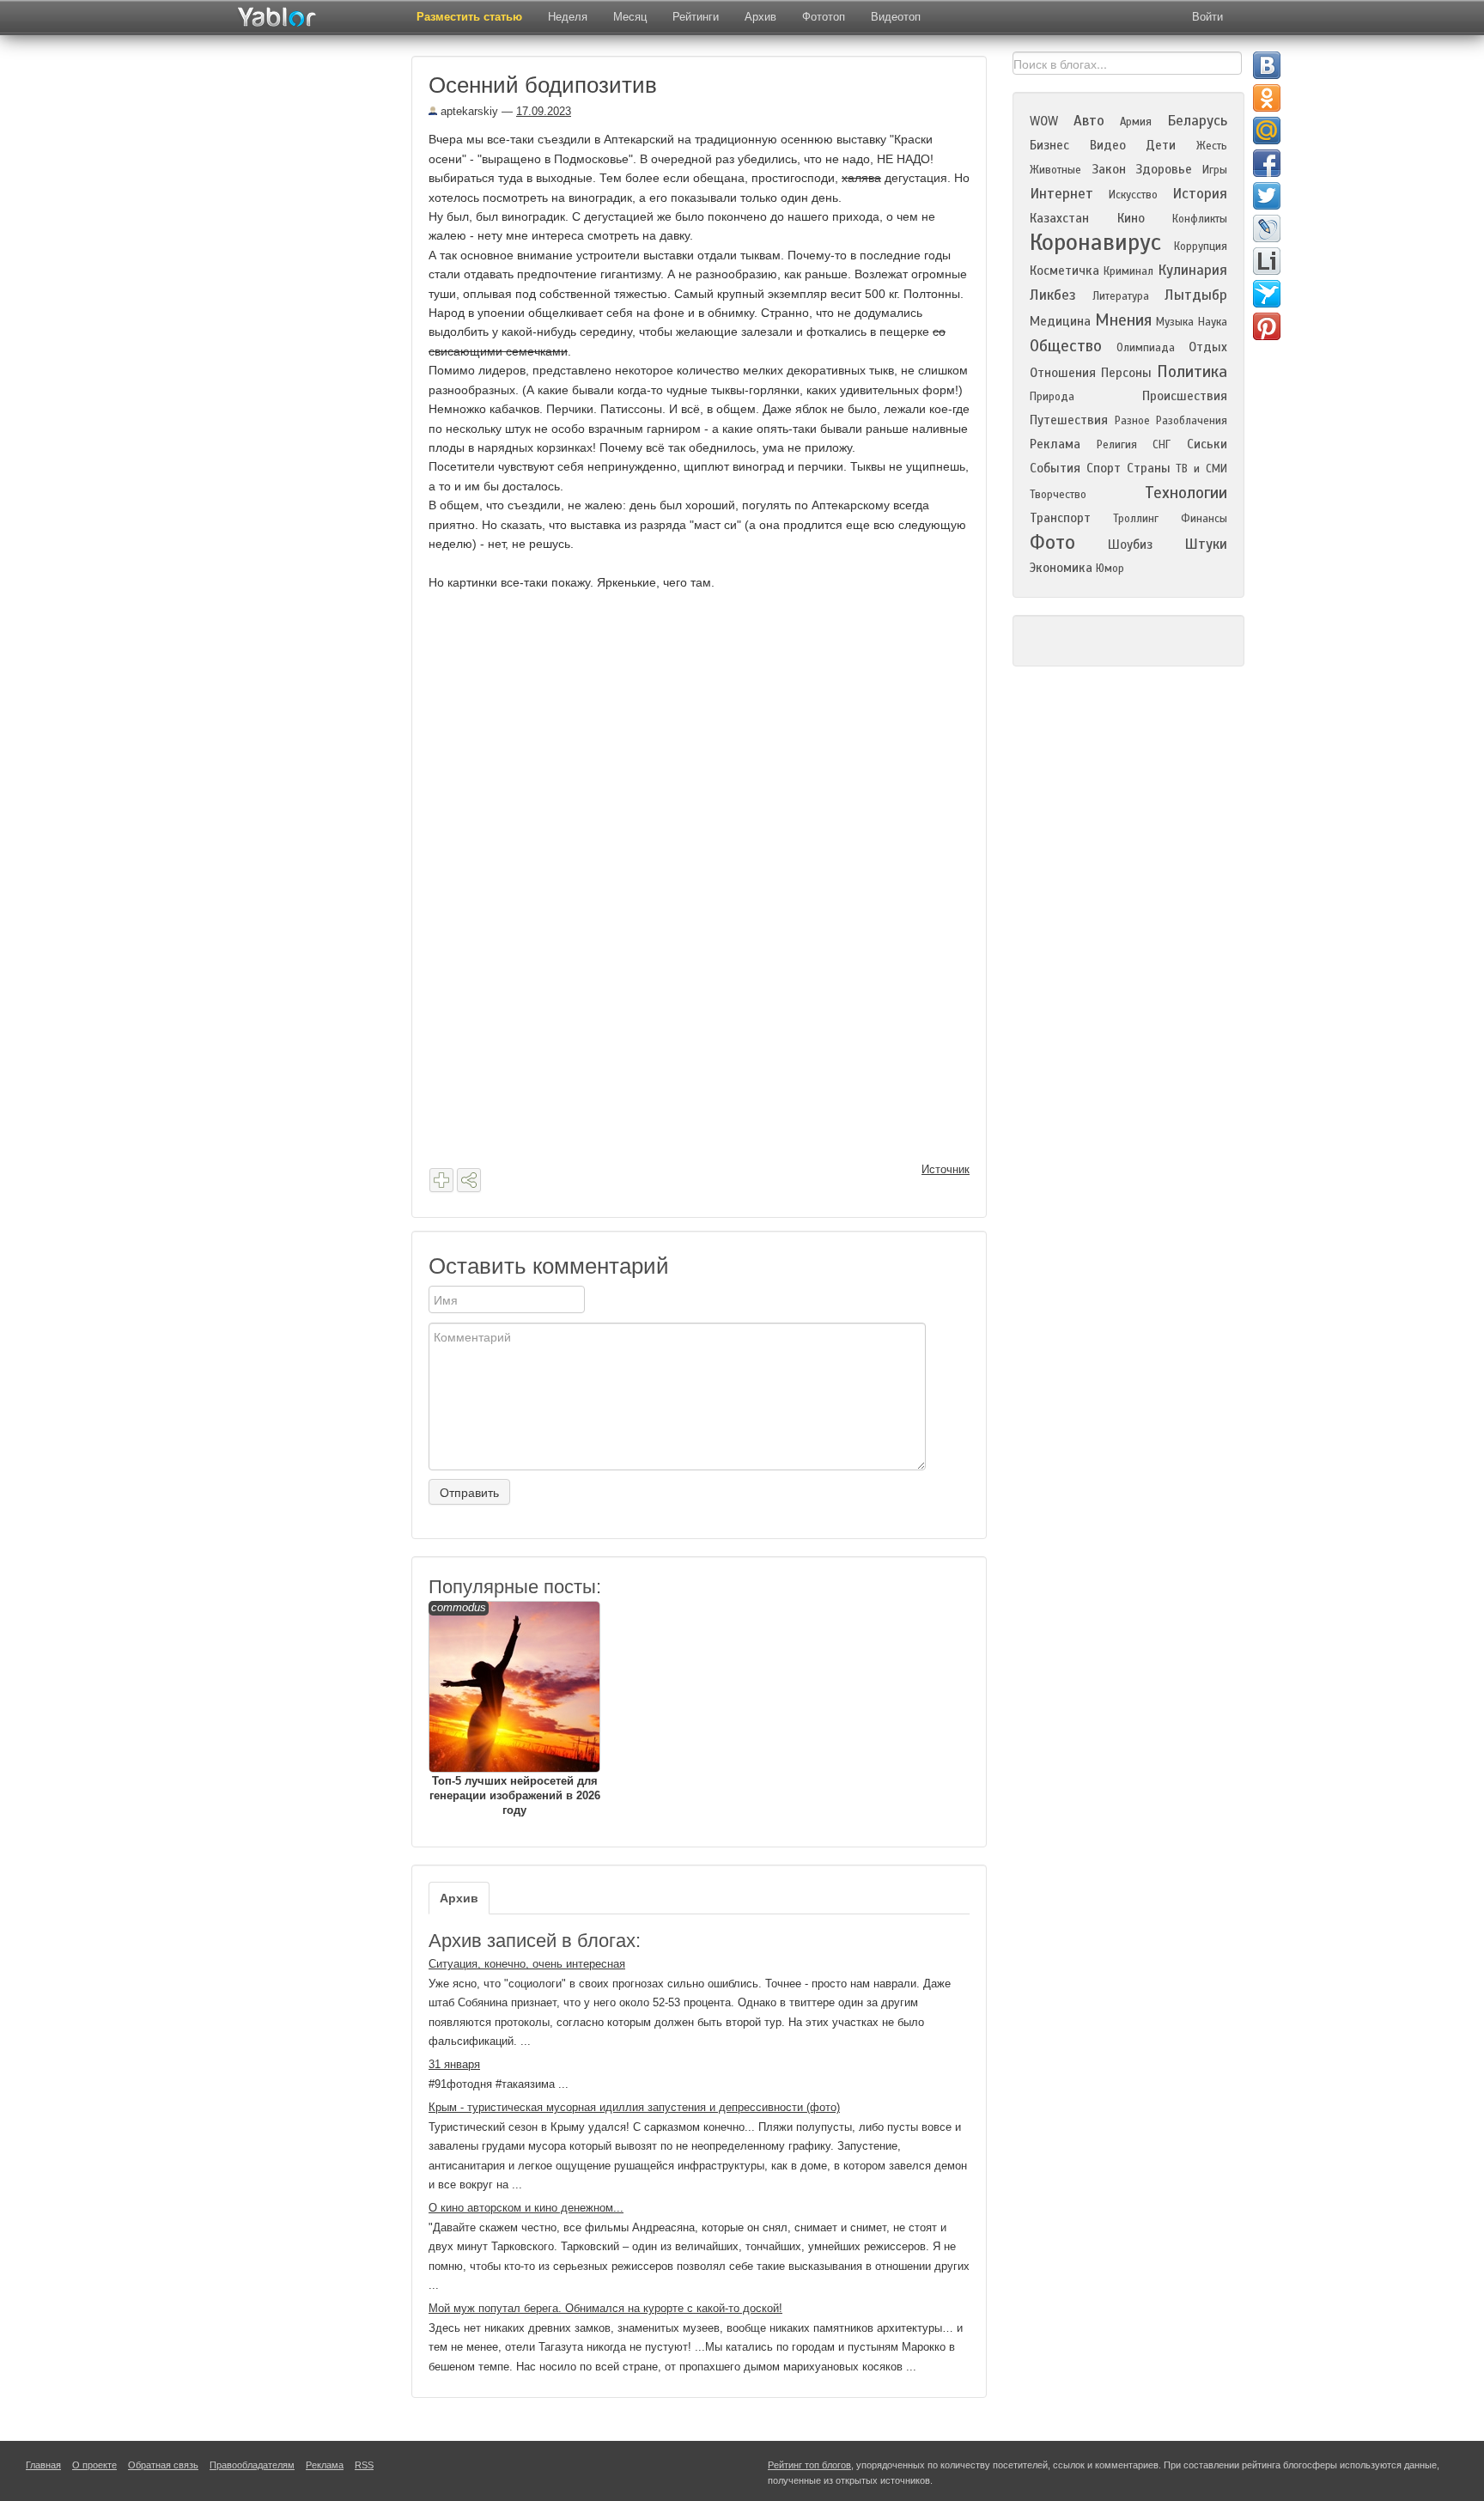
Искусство (1133, 195)
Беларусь (1197, 121)
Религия (1117, 445)
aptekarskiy (468, 111)
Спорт (1104, 468)
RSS (364, 2465)
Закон (1109, 169)
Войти (1207, 17)
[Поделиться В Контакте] (1267, 65)
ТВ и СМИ (1201, 469)
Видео (1108, 145)
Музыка (1175, 322)
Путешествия (1069, 420)
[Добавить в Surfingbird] (1267, 294)
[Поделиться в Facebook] (1267, 163)
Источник (946, 1169)
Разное (1132, 421)
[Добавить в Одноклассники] (1267, 98)
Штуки (1206, 544)
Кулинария (1192, 270)
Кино (1131, 218)
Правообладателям (252, 2465)
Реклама (1055, 444)
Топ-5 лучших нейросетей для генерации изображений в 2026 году (515, 1709)
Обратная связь (163, 2465)
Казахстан (1059, 218)
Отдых (1208, 347)
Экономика (1061, 568)
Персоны (1126, 373)
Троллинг (1136, 519)
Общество (1066, 346)
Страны (1149, 468)
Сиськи (1207, 444)
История (1200, 194)
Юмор (1110, 569)
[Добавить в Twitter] (1267, 196)
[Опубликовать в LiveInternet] (1267, 261)
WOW (1044, 121)
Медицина (1060, 321)
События (1055, 468)
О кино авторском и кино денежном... (526, 2208)
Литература (1121, 296)
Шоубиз (1130, 545)
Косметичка (1064, 271)
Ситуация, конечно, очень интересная (527, 1964)
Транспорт (1060, 518)
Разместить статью (469, 17)
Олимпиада (1146, 348)
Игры (1215, 170)
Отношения (1063, 373)
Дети (1161, 145)
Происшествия (1185, 396)
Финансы (1204, 519)
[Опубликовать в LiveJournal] (1267, 228)
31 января (454, 2064)
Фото (1052, 542)
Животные (1055, 170)
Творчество (1058, 495)
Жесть (1212, 146)
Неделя (568, 17)
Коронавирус (1095, 242)
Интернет (1061, 194)
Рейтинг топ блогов (809, 2465)
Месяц (630, 17)
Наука (1213, 322)
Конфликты (1200, 219)
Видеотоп (896, 17)
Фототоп (824, 17)
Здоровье (1164, 169)
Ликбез (1053, 295)
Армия (1136, 122)
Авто (1089, 121)
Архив (760, 17)
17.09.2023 (544, 111)
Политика (1192, 371)
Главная (43, 2465)
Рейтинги (696, 17)
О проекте (94, 2465)
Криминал (1128, 271)
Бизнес (1049, 145)
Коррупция (1201, 246)
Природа (1052, 397)
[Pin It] (1267, 326)
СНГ (1162, 445)
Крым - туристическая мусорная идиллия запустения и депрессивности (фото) (634, 2107)
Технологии (1186, 493)
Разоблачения (1192, 421)
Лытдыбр (1196, 295)
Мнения (1123, 320)
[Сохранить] (441, 1180)
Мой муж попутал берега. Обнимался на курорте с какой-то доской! (605, 2308)
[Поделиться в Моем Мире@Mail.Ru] (1267, 131)
